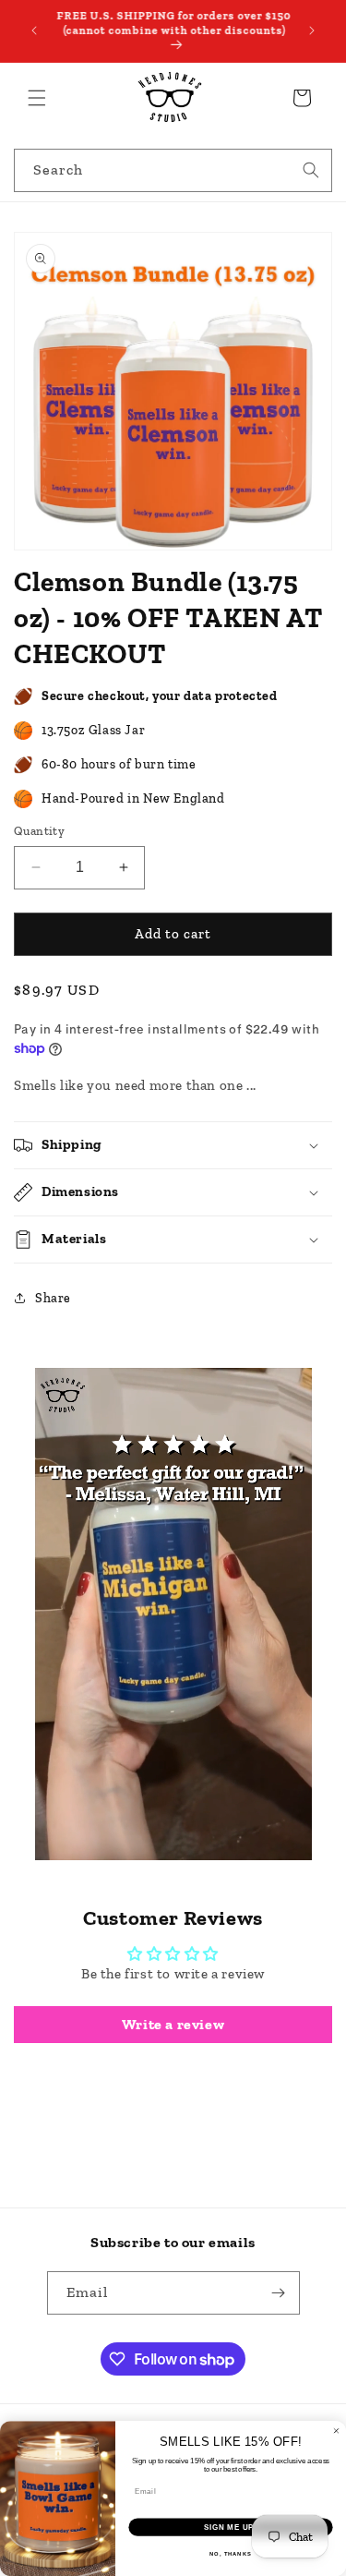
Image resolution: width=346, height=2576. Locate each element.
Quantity (39, 831)
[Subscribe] (279, 2293)
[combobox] (173, 170)
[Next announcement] (312, 30)
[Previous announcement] (34, 30)
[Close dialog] (337, 2431)
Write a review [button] (173, 2024)
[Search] (311, 170)
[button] (37, 98)
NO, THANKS (231, 2554)
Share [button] (53, 1298)
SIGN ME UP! (231, 2527)
